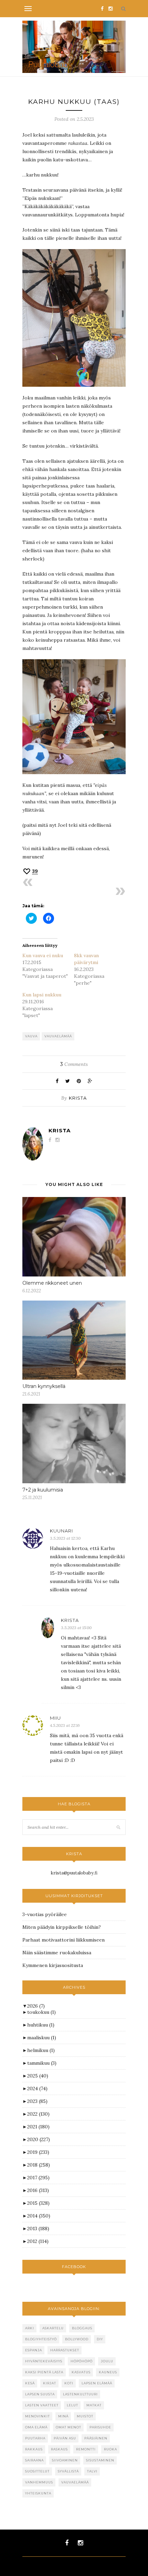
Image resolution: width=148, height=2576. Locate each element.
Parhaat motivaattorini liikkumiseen (64, 1940)
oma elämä (36, 2427)
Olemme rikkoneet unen (52, 1283)
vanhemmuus (39, 2482)
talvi (92, 2471)
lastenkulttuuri (80, 2394)
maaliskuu (42, 2038)
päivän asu (65, 2438)
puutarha (35, 2438)
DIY (100, 2339)
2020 (39, 2139)
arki (30, 2328)
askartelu (53, 2328)
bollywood (77, 2339)
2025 (38, 2076)
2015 (38, 2203)
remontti (86, 2449)
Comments (74, 1064)
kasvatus (81, 2372)
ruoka (110, 2449)
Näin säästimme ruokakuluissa (57, 1953)
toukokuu (41, 2012)
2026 (36, 2006)
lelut (72, 2405)
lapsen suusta (40, 2394)
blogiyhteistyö (41, 2339)
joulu (107, 2361)
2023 (37, 2101)
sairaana (34, 2460)
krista (78, 1098)
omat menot (68, 2427)
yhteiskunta (38, 2493)
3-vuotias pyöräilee (45, 1914)
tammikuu (42, 2063)
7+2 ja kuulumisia (43, 1490)
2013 (38, 2228)
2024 (37, 2088)
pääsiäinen (96, 2438)
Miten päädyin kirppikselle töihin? (62, 1927)
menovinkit (38, 2416)
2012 (38, 2241)
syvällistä (68, 2471)
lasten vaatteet (42, 2405)
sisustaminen (100, 2460)
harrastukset (65, 2350)
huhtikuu (41, 2025)
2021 (38, 2127)
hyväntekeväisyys (44, 2361)
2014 (39, 2216)
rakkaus (34, 2449)
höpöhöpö (82, 2361)
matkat (94, 2405)
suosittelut (37, 2471)
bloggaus (82, 2328)
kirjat (50, 2383)
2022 (38, 2114)
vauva (31, 1036)
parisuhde (100, 2427)
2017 (38, 2178)
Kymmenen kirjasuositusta (53, 1965)
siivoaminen (65, 2460)
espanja (34, 2350)
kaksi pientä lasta (44, 2372)
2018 (39, 2165)
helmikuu (41, 2050)
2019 (38, 2152)
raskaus (59, 2449)
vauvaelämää (58, 1036)
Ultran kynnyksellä (44, 1386)
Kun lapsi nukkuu (42, 995)
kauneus (108, 2372)
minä (63, 2416)
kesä (30, 2383)
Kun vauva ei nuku (43, 955)
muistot (85, 2416)
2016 (38, 2190)
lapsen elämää (97, 2383)
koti (69, 2383)
